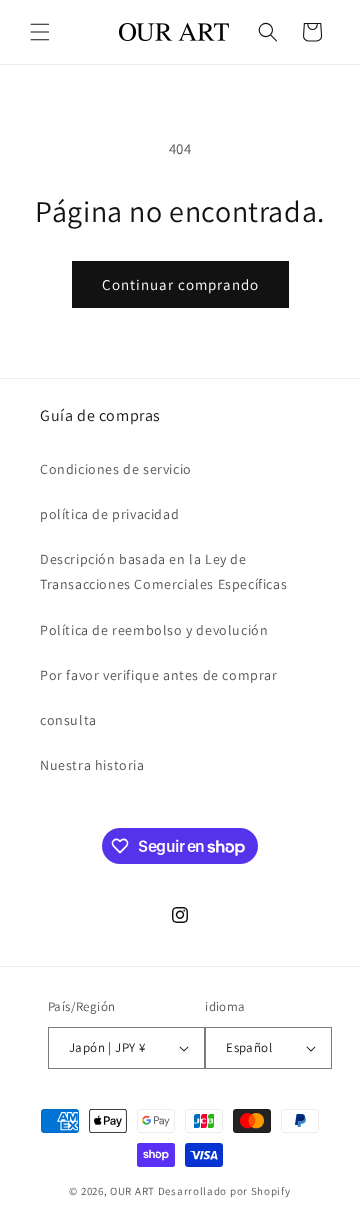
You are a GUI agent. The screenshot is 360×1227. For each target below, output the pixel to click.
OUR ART (132, 1191)
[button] (40, 32)
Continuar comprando (180, 284)
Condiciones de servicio (116, 469)
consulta (68, 720)
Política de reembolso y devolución (154, 630)
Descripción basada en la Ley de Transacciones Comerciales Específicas (163, 571)
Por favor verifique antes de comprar (159, 675)
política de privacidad (109, 514)
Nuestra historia (92, 765)
